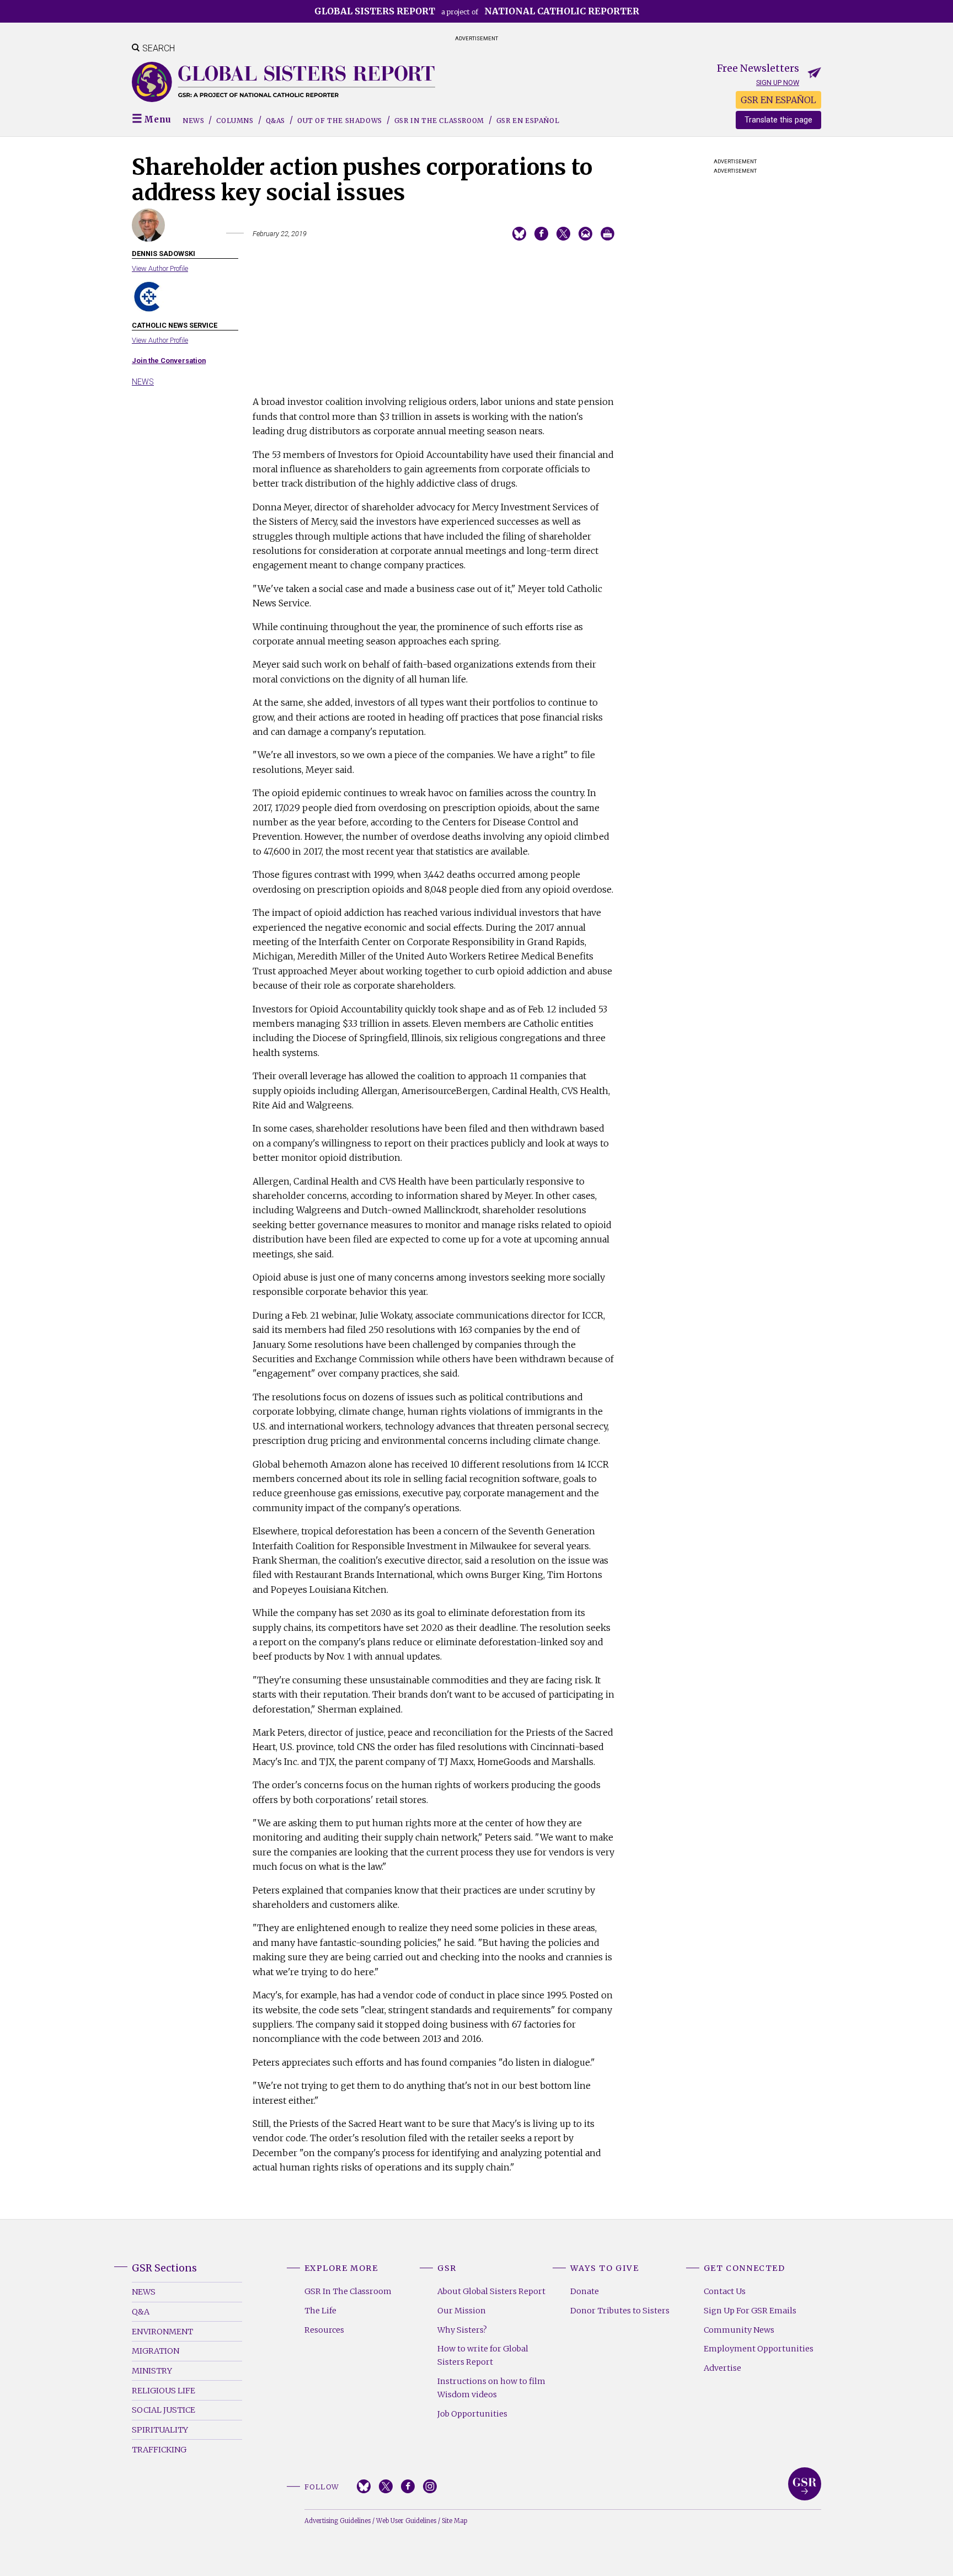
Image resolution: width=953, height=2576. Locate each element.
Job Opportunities (472, 2414)
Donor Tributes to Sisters (620, 2311)
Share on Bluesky (519, 234)
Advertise (722, 2368)
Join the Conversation (169, 361)
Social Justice (164, 2410)
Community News (739, 2330)
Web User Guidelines (406, 2521)
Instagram (430, 2486)
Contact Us (725, 2291)
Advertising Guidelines (338, 2521)
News (193, 121)
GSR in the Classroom (439, 121)
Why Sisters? (462, 2330)
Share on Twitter (563, 234)
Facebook (408, 2486)
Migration (156, 2351)
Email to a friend (585, 234)
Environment (162, 2332)
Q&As (275, 121)
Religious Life (164, 2391)
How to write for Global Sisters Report (483, 2355)
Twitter (386, 2486)
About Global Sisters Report (491, 2291)
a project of (477, 11)
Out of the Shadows (340, 121)
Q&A (141, 2312)
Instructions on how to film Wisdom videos (491, 2388)
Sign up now (778, 82)
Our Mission (462, 2311)
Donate (585, 2291)
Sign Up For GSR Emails (750, 2311)
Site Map (454, 2521)
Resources (324, 2330)
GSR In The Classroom (348, 2291)
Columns (235, 121)
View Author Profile (160, 268)
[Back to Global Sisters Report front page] (283, 82)
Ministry (152, 2371)
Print (607, 234)
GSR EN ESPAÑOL (778, 100)
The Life (320, 2311)
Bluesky (364, 2486)
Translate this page (778, 120)
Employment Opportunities (759, 2349)
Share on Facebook (541, 234)
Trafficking (159, 2450)
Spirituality (160, 2430)
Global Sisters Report (805, 2484)
